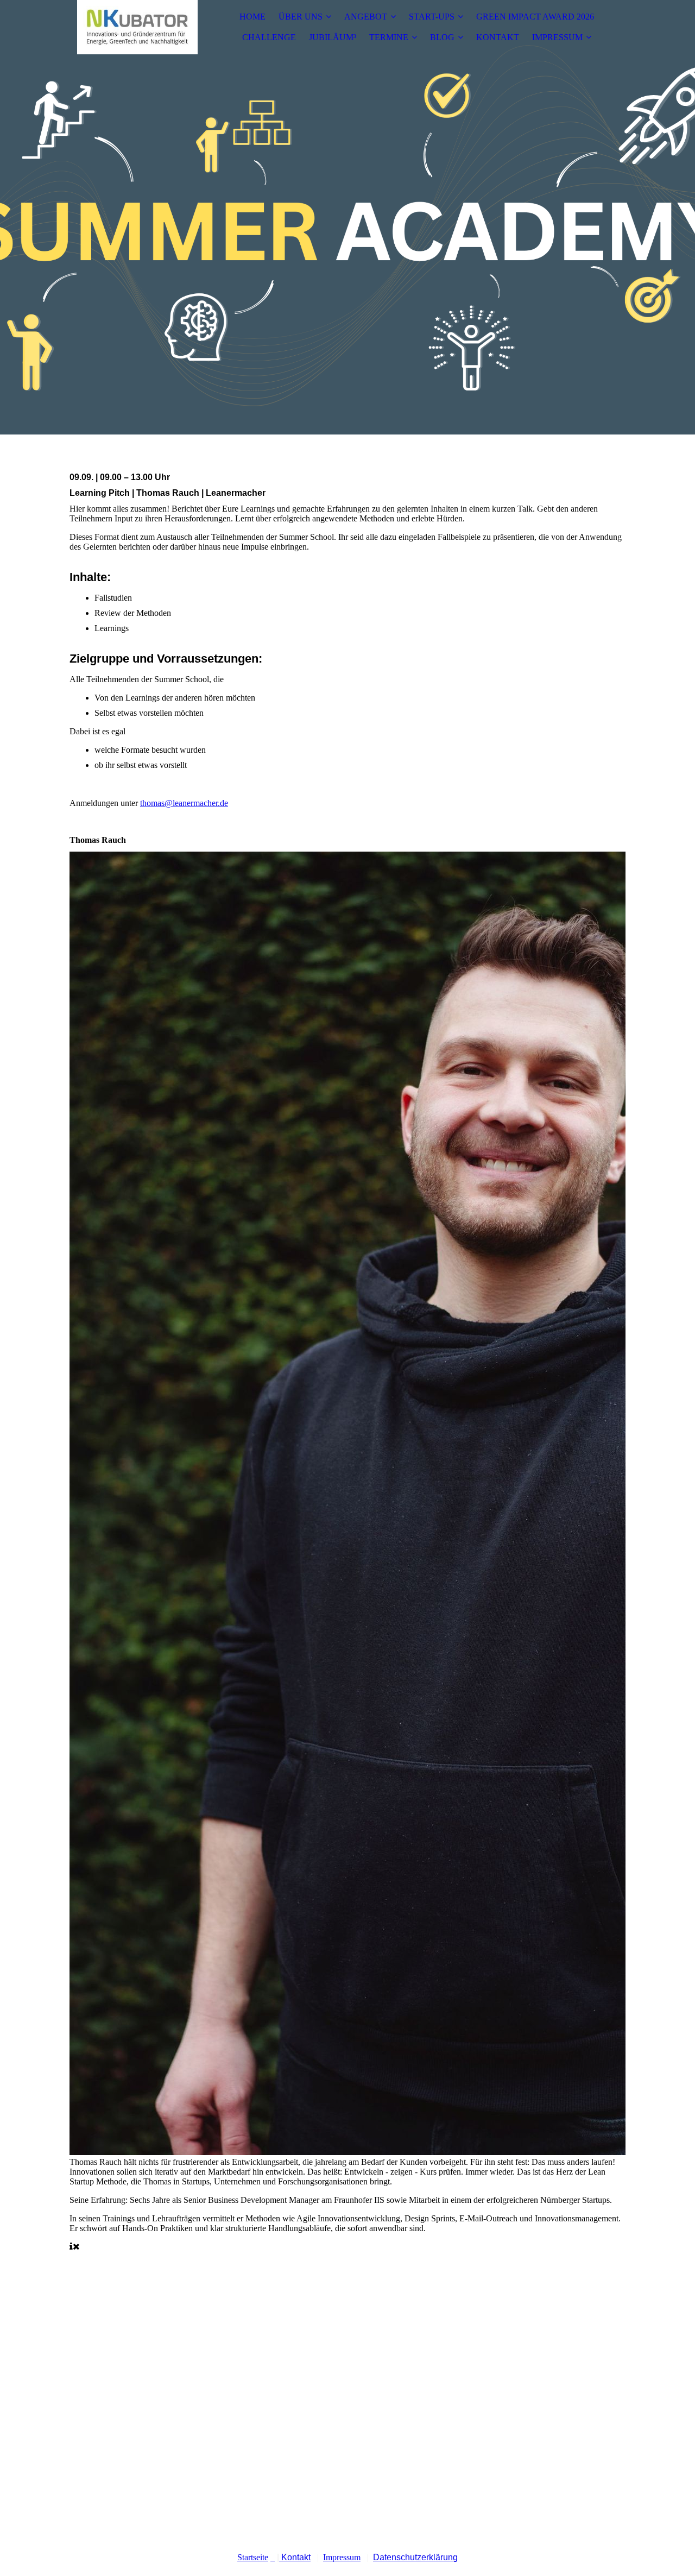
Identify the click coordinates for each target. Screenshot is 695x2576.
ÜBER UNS (301, 17)
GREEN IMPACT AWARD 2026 (535, 17)
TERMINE (389, 37)
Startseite (253, 2557)
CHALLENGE (269, 37)
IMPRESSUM (557, 37)
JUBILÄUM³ (333, 37)
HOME (252, 17)
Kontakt (295, 2557)
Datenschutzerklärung (415, 2557)
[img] (137, 27)
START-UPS (432, 17)
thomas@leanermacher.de (184, 803)
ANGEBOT (366, 17)
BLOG (442, 37)
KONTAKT (498, 37)
